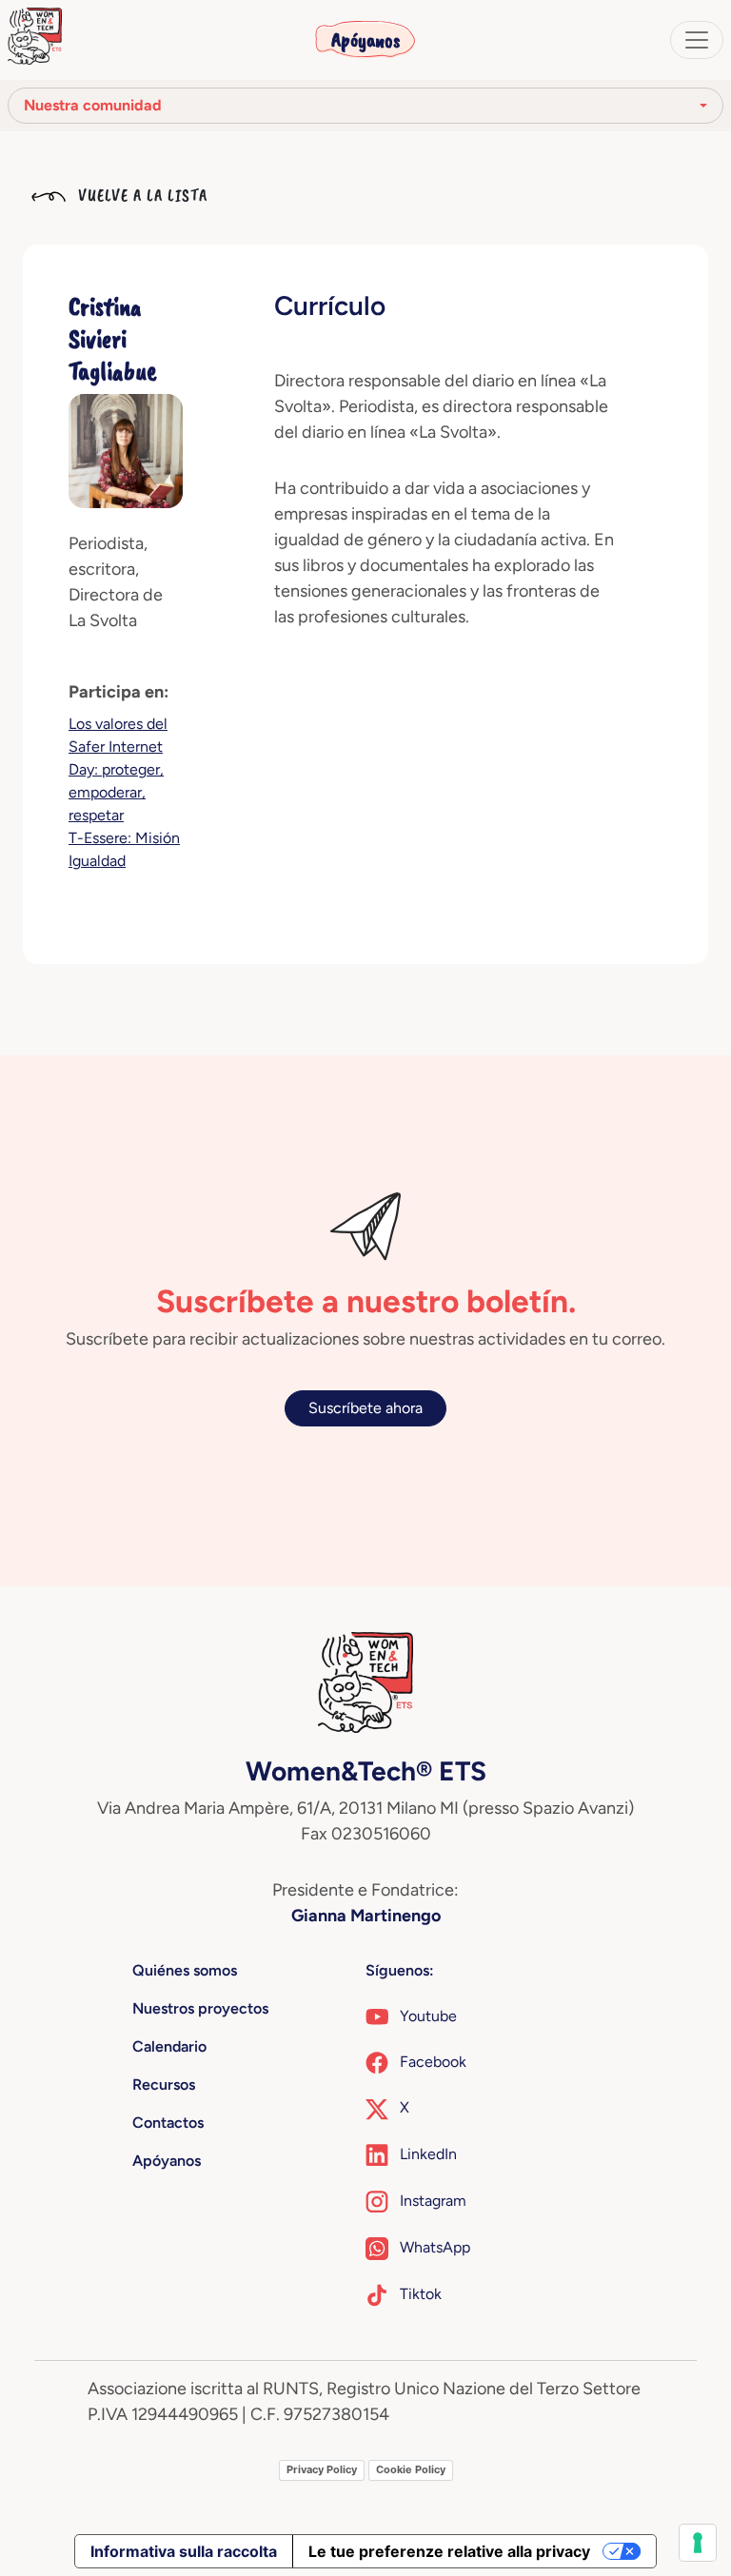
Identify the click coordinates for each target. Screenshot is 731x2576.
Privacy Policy (322, 2469)
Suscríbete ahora (365, 1408)
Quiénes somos (185, 1970)
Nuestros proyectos (200, 2008)
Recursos (164, 2084)
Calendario (169, 2046)
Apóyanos (365, 40)
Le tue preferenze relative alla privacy (449, 2551)
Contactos (168, 2123)
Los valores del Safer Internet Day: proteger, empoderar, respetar (118, 769)
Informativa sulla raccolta (184, 2551)
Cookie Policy (411, 2469)
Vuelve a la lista (140, 195)
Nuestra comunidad (93, 105)
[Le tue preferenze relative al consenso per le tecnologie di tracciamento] (698, 2543)
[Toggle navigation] (697, 40)
